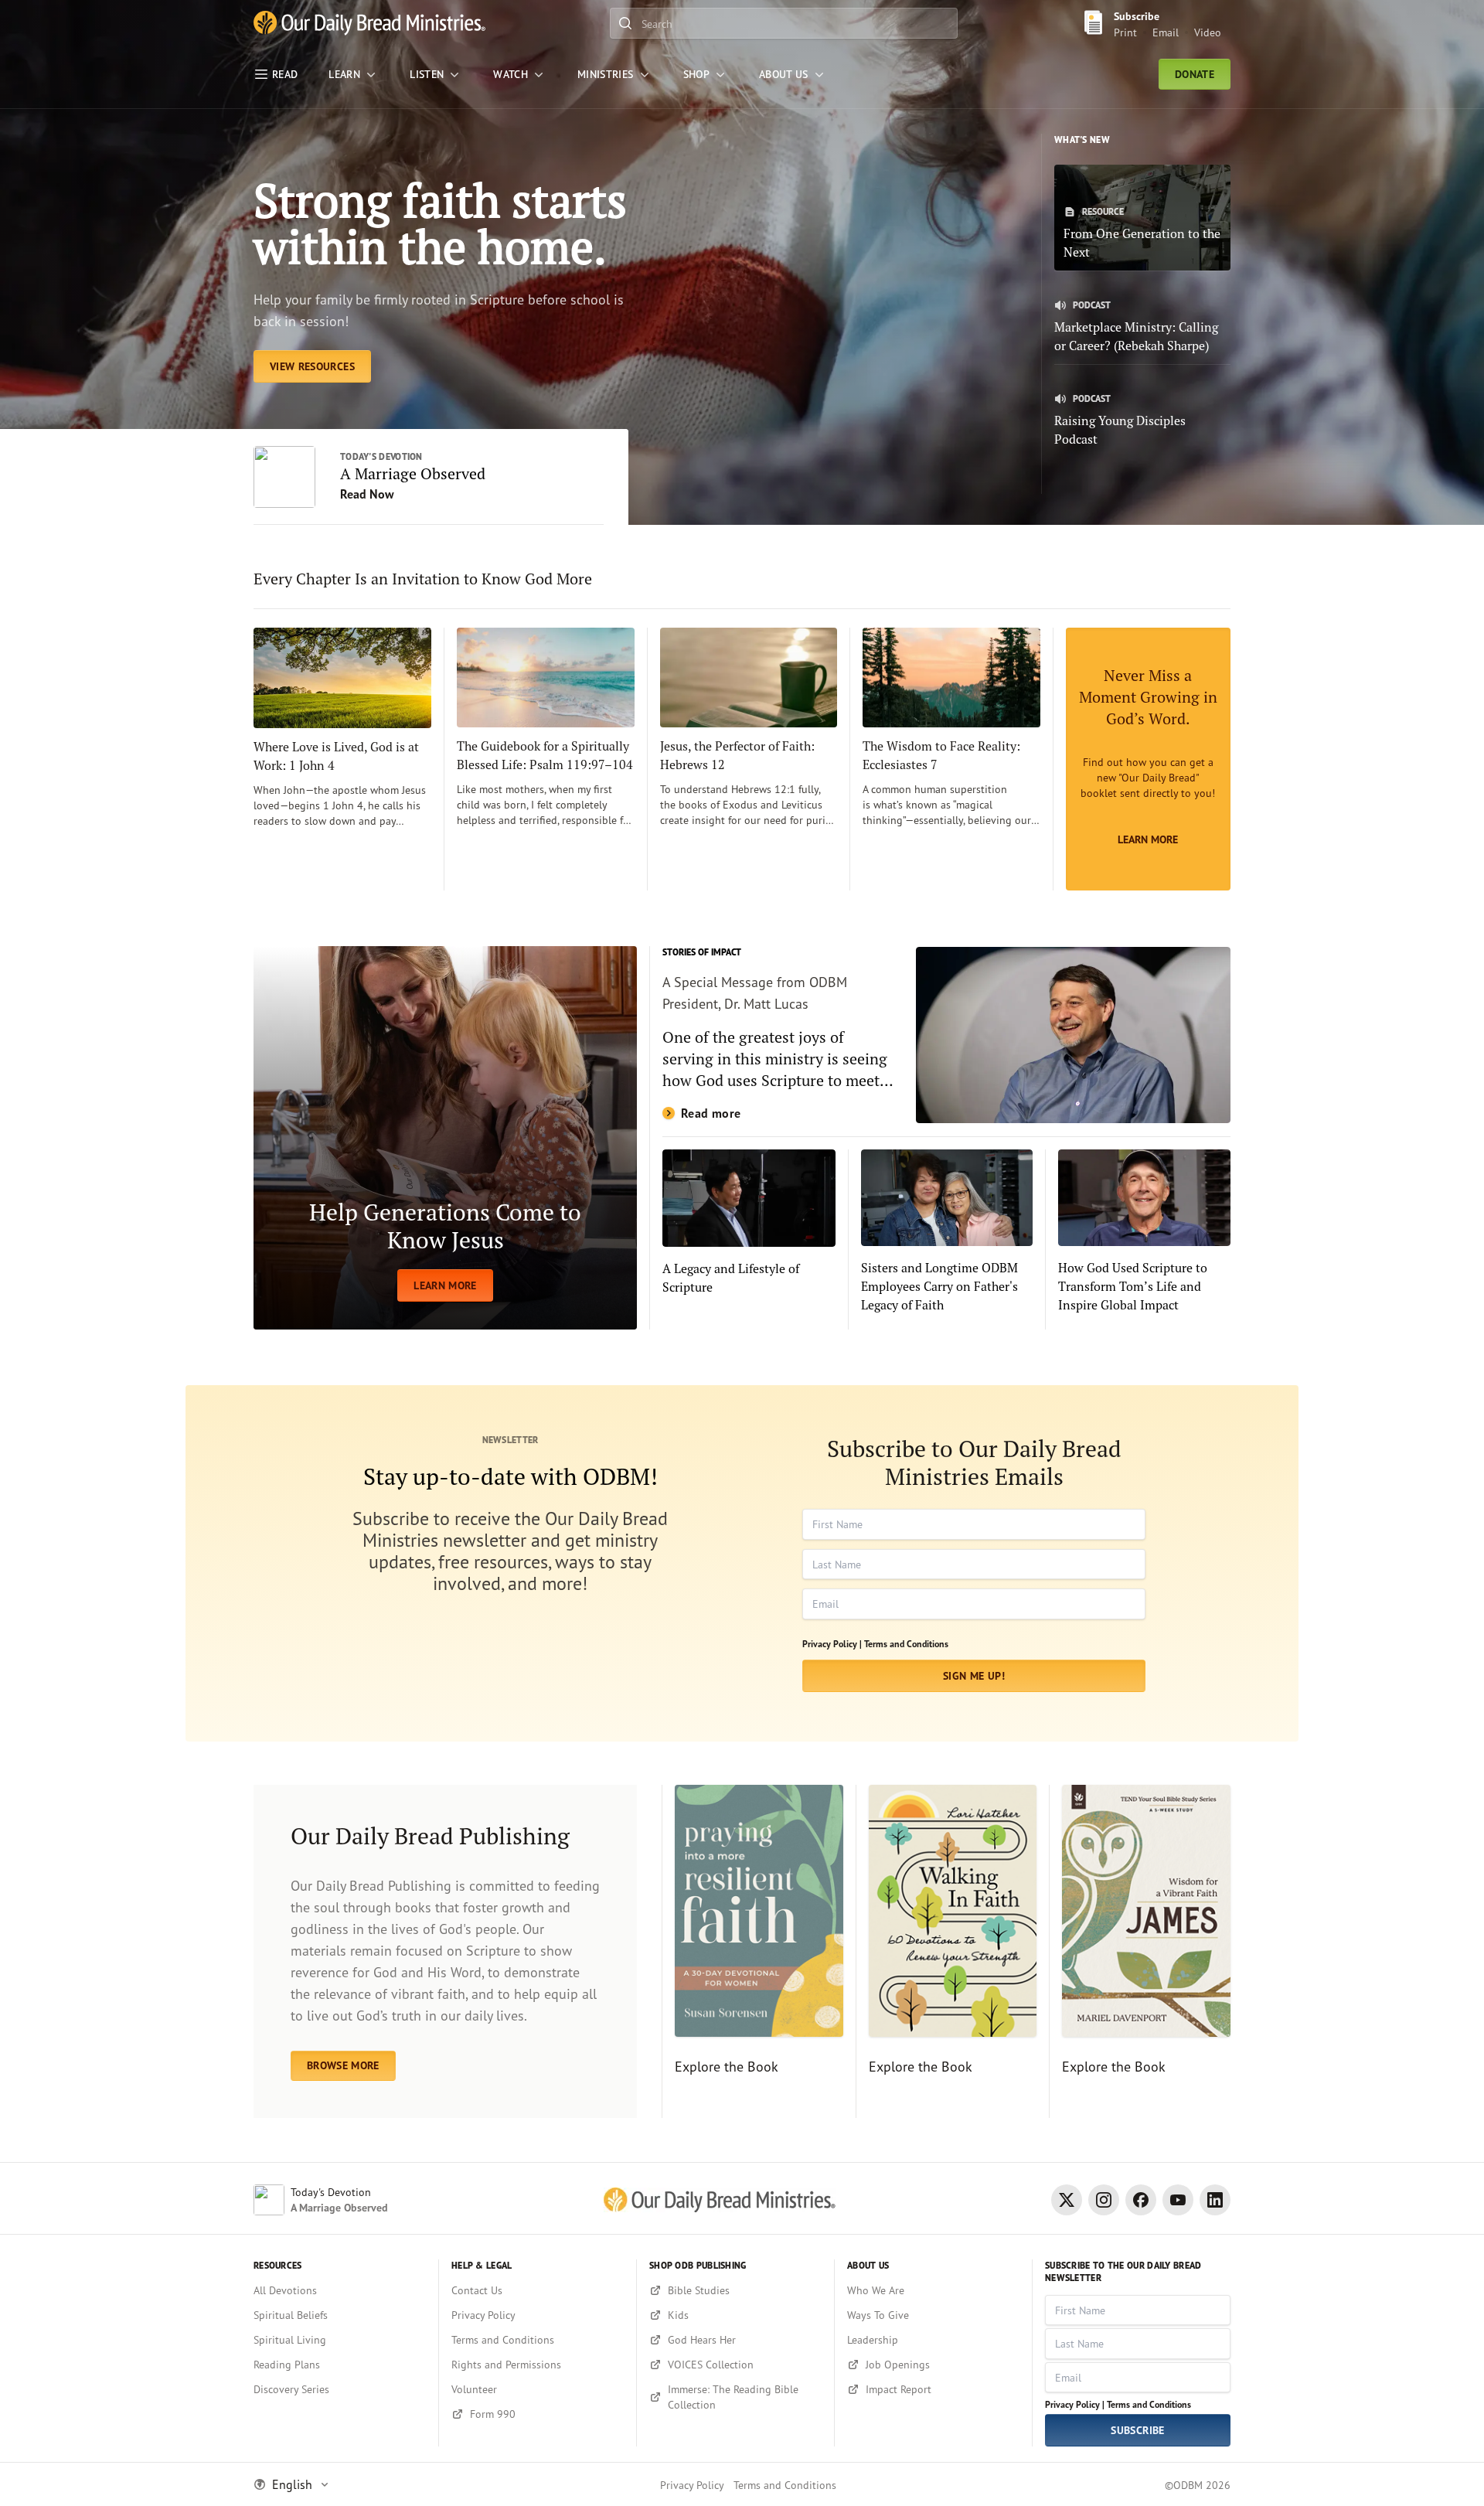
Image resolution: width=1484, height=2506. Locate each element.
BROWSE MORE (343, 2065)
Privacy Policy (692, 2485)
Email (1166, 32)
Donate (1195, 74)
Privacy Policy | (832, 1644)
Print (1125, 32)
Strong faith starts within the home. (440, 223)
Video (1208, 32)
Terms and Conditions (906, 1644)
